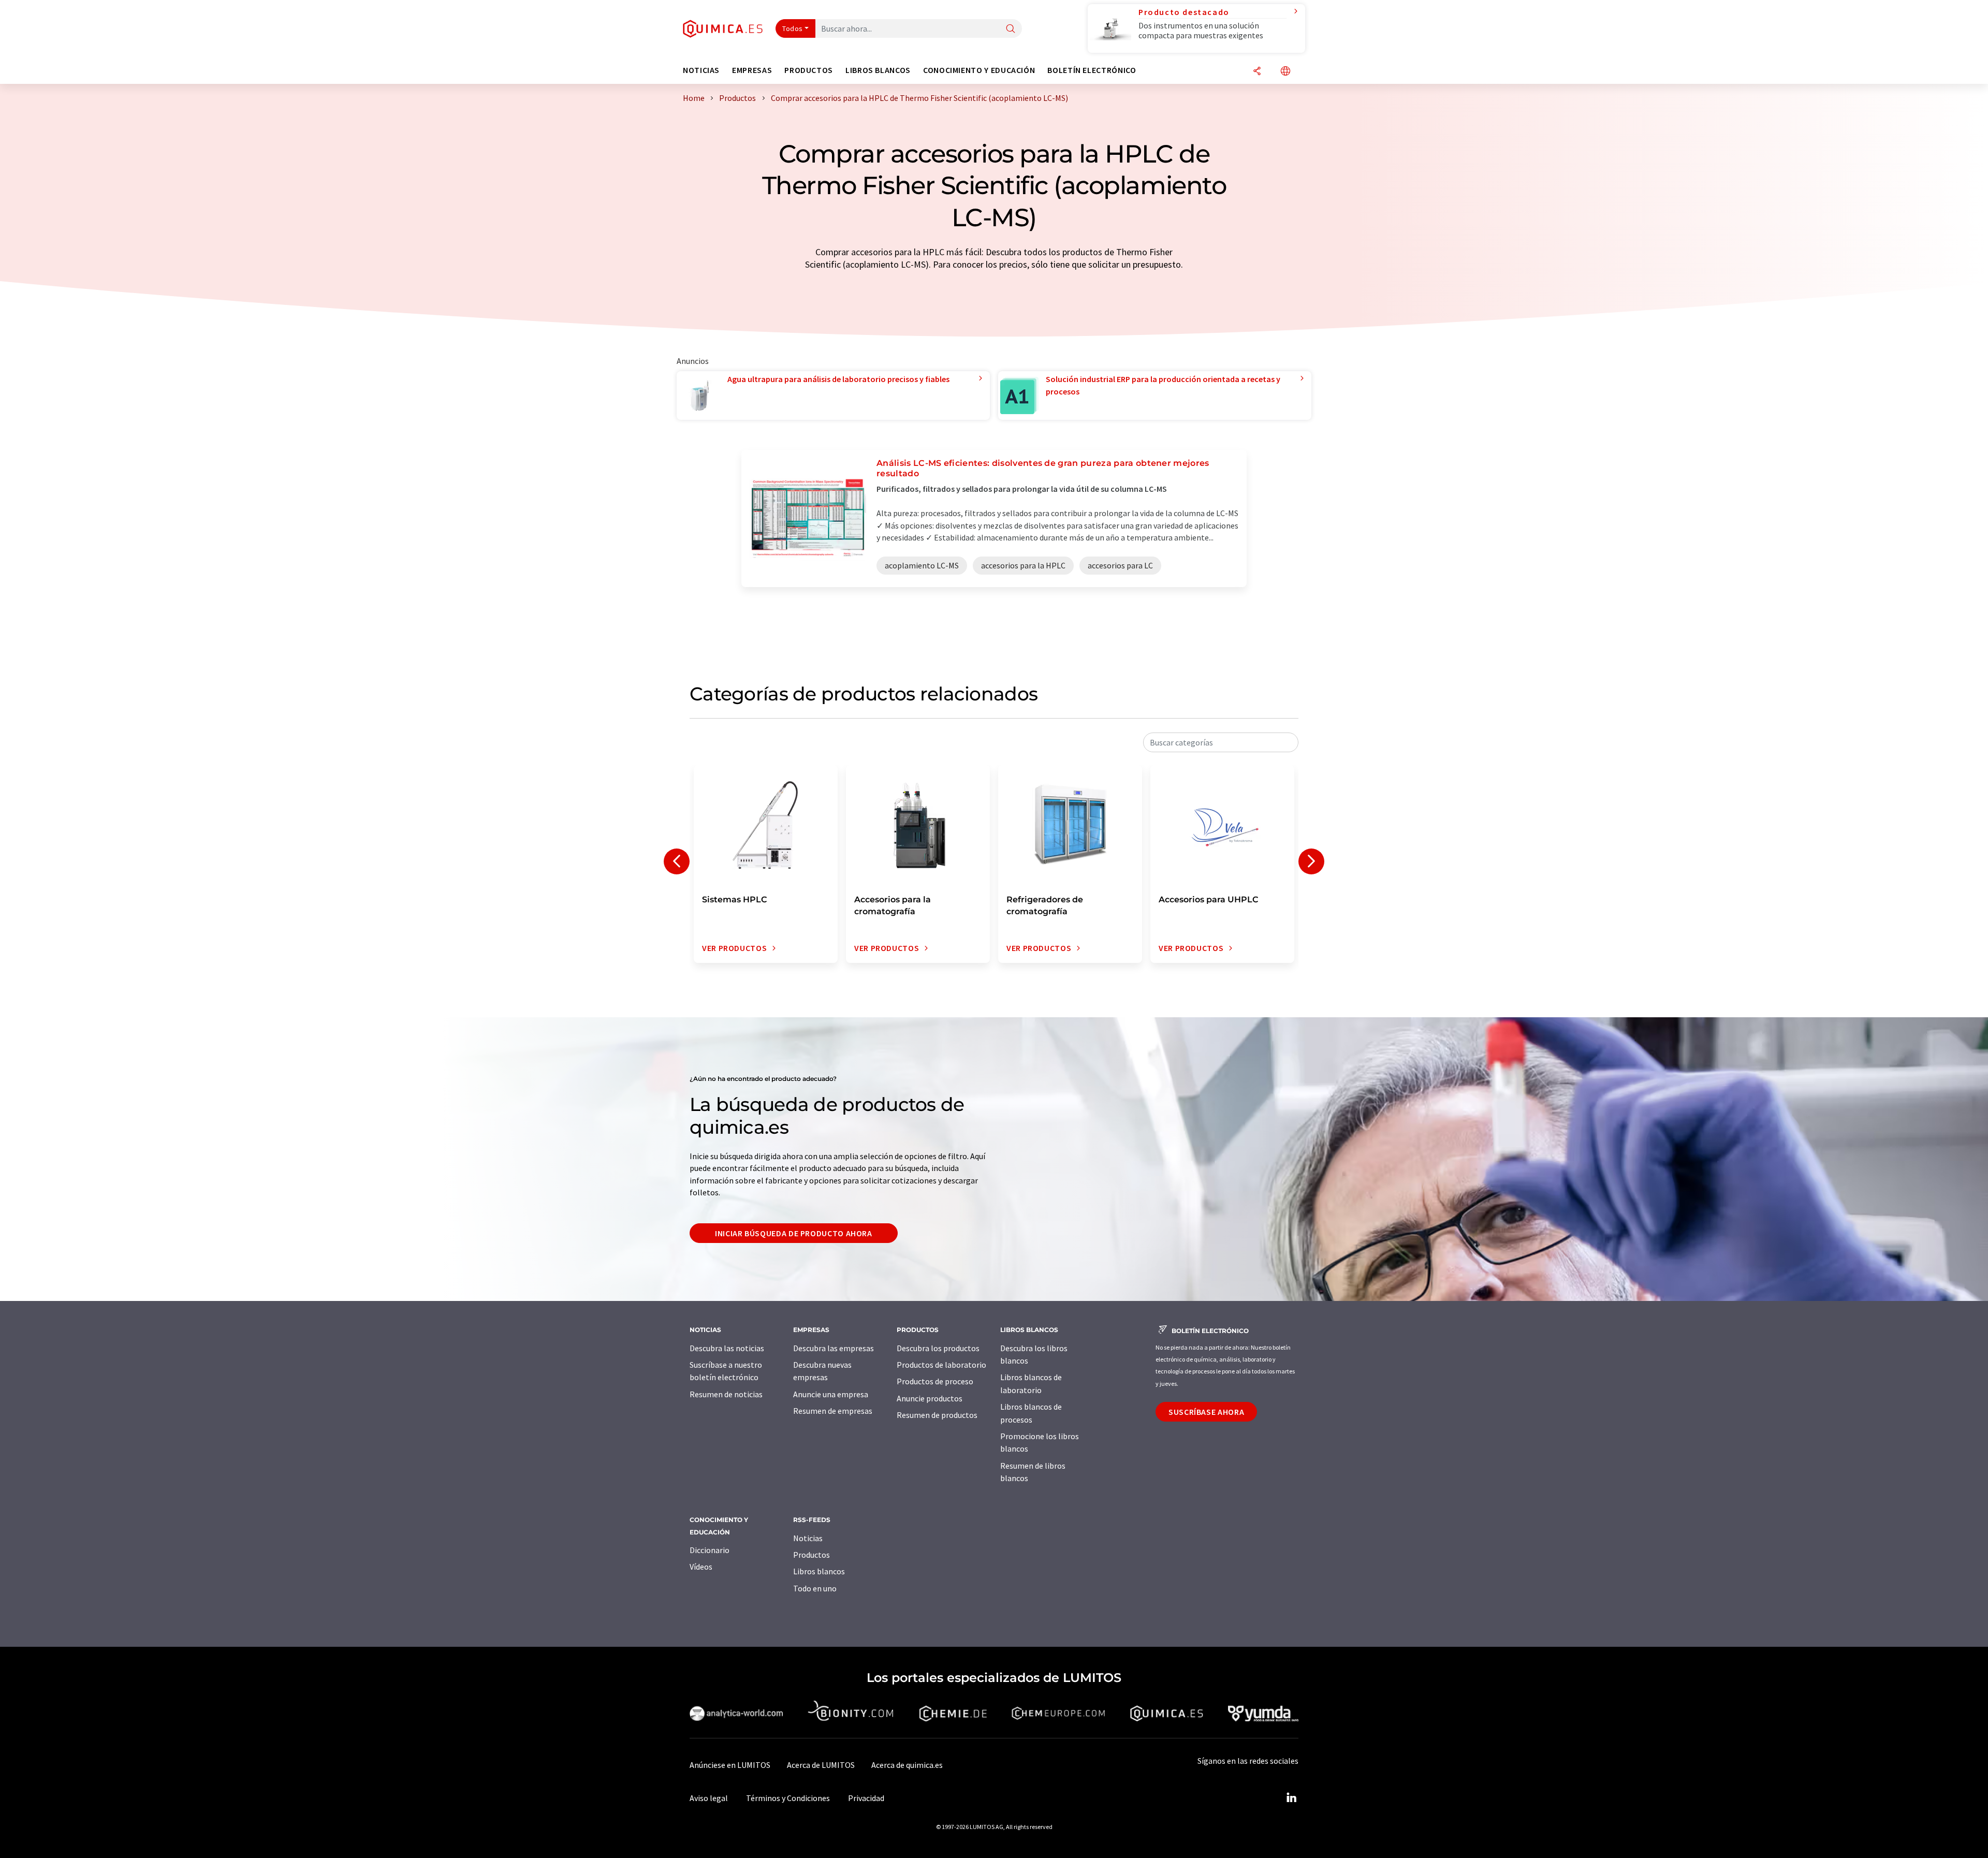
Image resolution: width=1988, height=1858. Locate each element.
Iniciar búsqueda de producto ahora (794, 1233)
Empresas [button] (752, 70)
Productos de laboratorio (941, 1365)
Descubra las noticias (727, 1348)
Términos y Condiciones (788, 1798)
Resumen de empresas (833, 1411)
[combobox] (1221, 742)
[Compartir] (1257, 72)
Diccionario (710, 1550)
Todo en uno (815, 1588)
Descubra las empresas (834, 1348)
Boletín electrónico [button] (1092, 70)
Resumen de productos (937, 1415)
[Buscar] (1011, 29)
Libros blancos (819, 1571)
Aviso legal (709, 1798)
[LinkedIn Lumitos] (1291, 1798)
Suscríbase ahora (1206, 1412)
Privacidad (866, 1798)
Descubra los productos (938, 1348)
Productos (812, 1555)
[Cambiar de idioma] (1285, 72)
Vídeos (701, 1567)
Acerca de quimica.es (907, 1765)
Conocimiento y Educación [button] (979, 70)
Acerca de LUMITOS (821, 1765)
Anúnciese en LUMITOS (730, 1765)
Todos (793, 28)
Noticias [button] (701, 70)
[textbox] (1221, 742)
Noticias (808, 1538)
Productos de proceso (935, 1381)
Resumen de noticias (726, 1394)
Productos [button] (809, 70)
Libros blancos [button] (878, 70)
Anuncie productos (930, 1398)
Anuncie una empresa (831, 1394)
